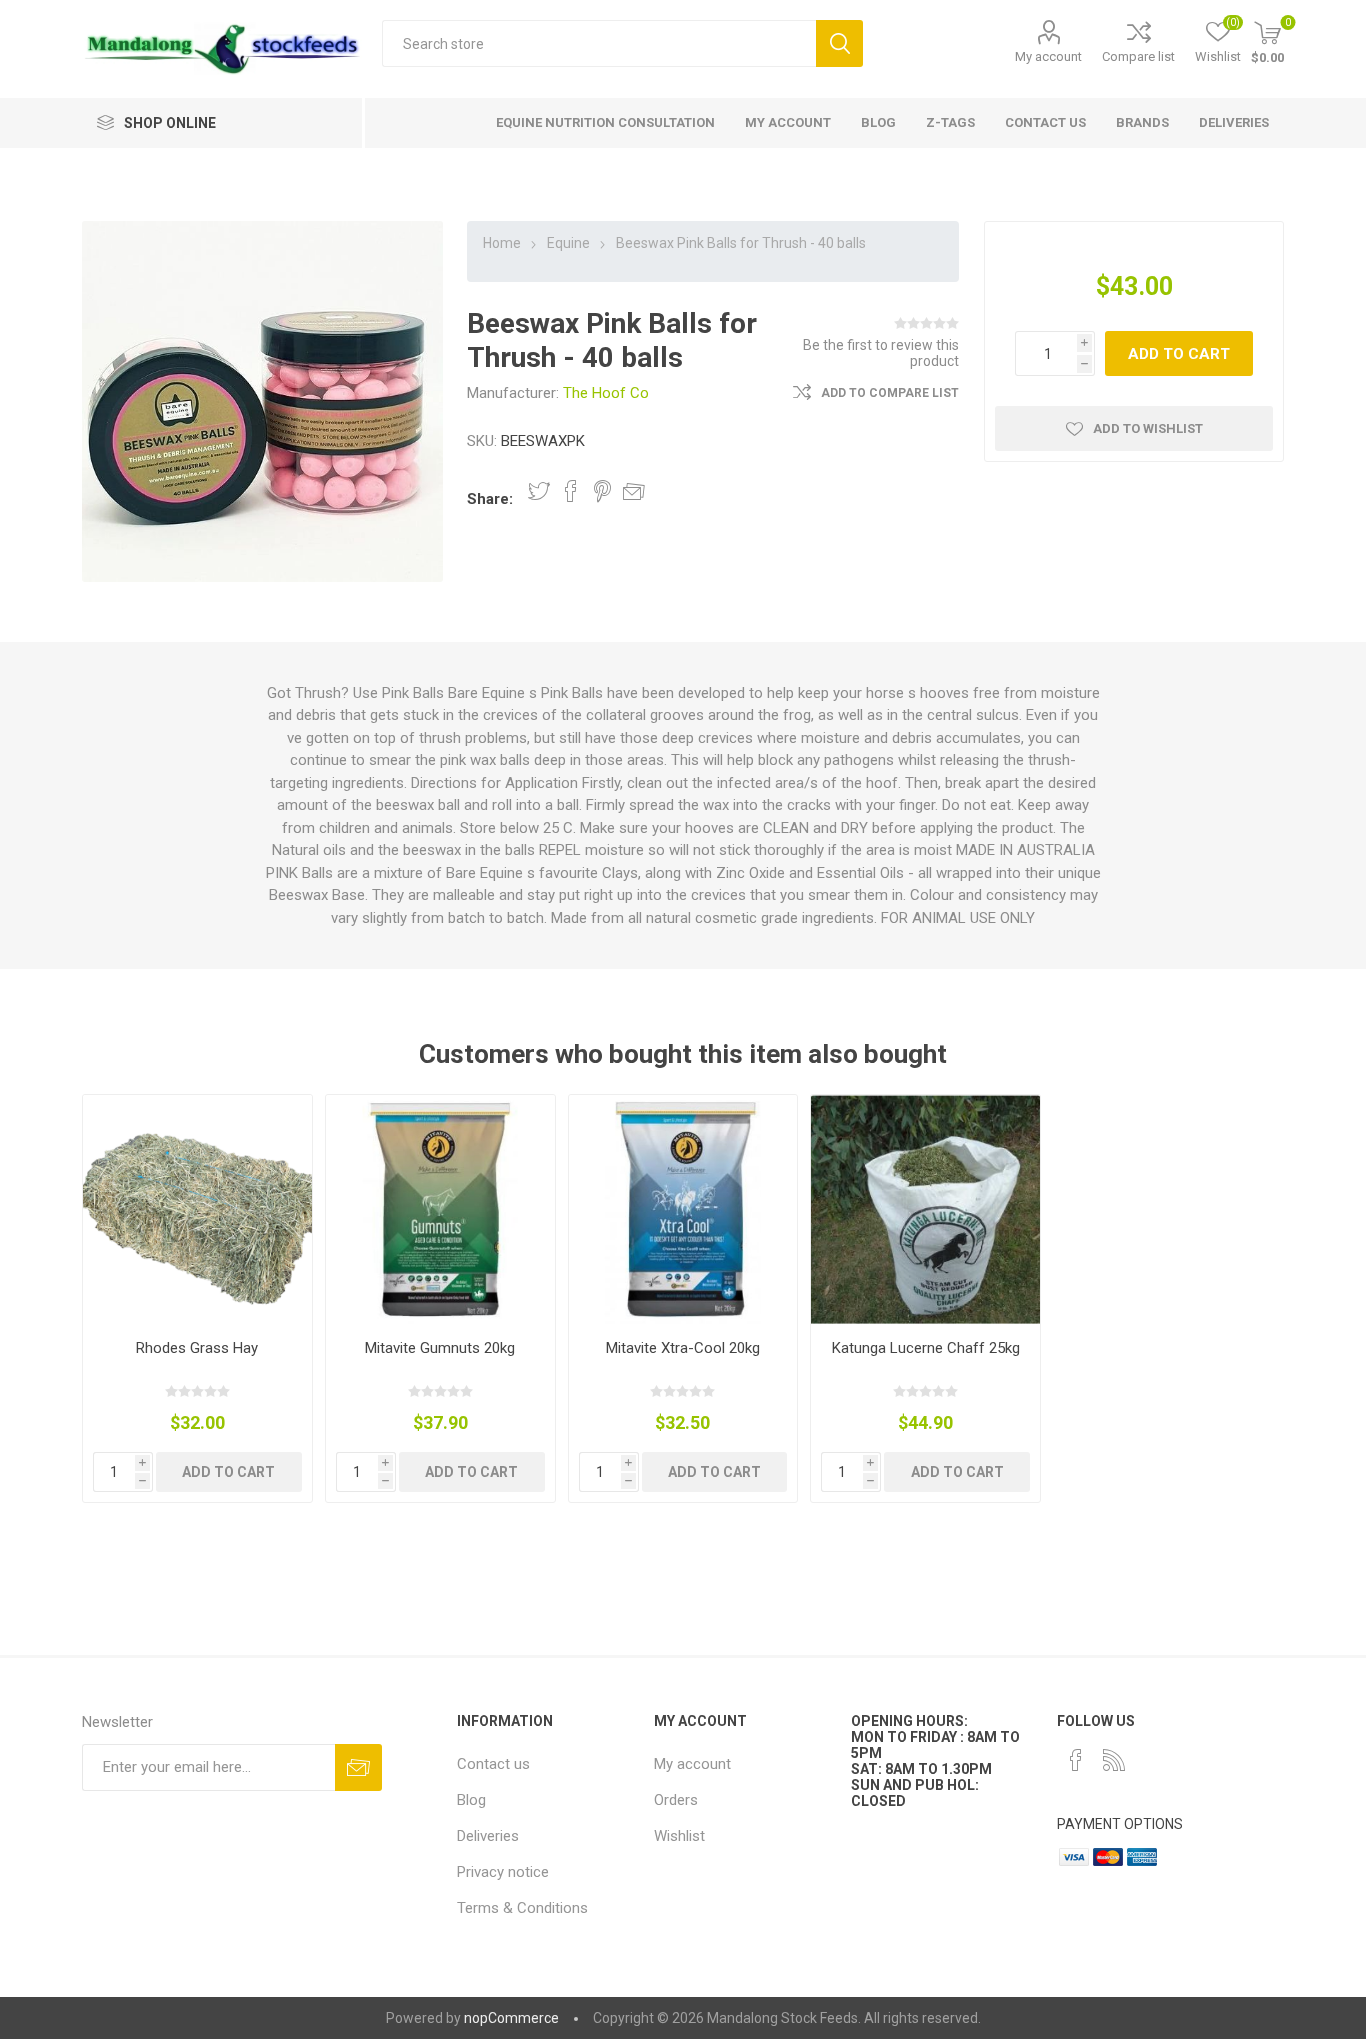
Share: (490, 499)
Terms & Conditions (522, 1908)
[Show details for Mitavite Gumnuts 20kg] (440, 1209)
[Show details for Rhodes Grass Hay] (197, 1209)
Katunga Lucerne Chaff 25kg (926, 1348)
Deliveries (488, 1836)
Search (839, 43)
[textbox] (599, 43)
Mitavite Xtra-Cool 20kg (683, 1348)
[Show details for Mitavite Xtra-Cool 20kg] (683, 1209)
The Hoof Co (606, 393)
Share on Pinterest (602, 491)
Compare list (1138, 56)
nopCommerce (511, 2018)
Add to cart (1179, 354)
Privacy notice (503, 1872)
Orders (676, 1800)
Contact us (493, 1764)
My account (1048, 56)
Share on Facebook (571, 491)
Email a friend (634, 491)
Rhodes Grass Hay (197, 1348)
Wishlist (679, 1836)
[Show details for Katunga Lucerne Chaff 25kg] (925, 1209)
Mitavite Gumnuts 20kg (440, 1348)
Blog (471, 1800)
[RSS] (1114, 1760)
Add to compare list (890, 393)
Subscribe (358, 1767)
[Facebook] (1076, 1760)
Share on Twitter (539, 491)
